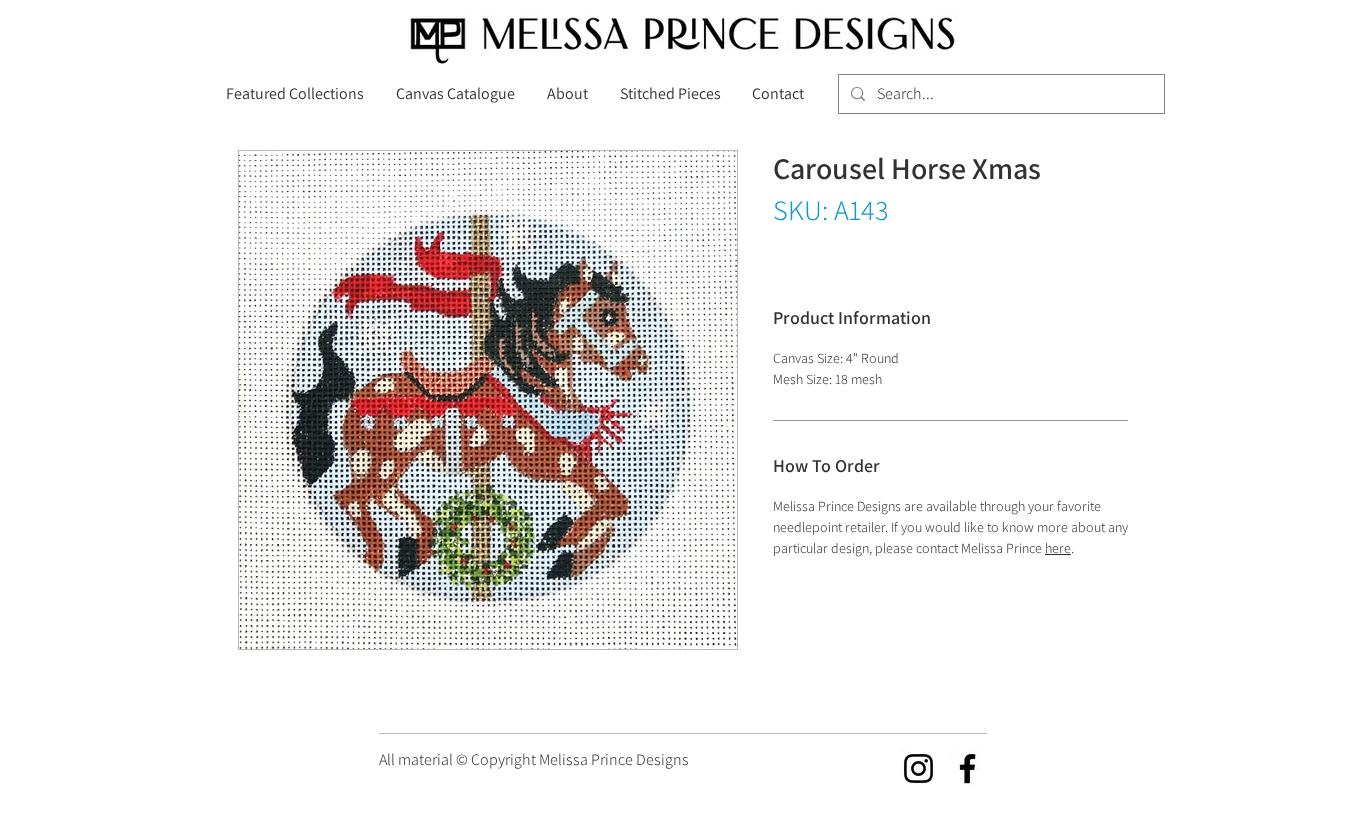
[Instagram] (918, 768)
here (1058, 548)
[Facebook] (967, 768)
